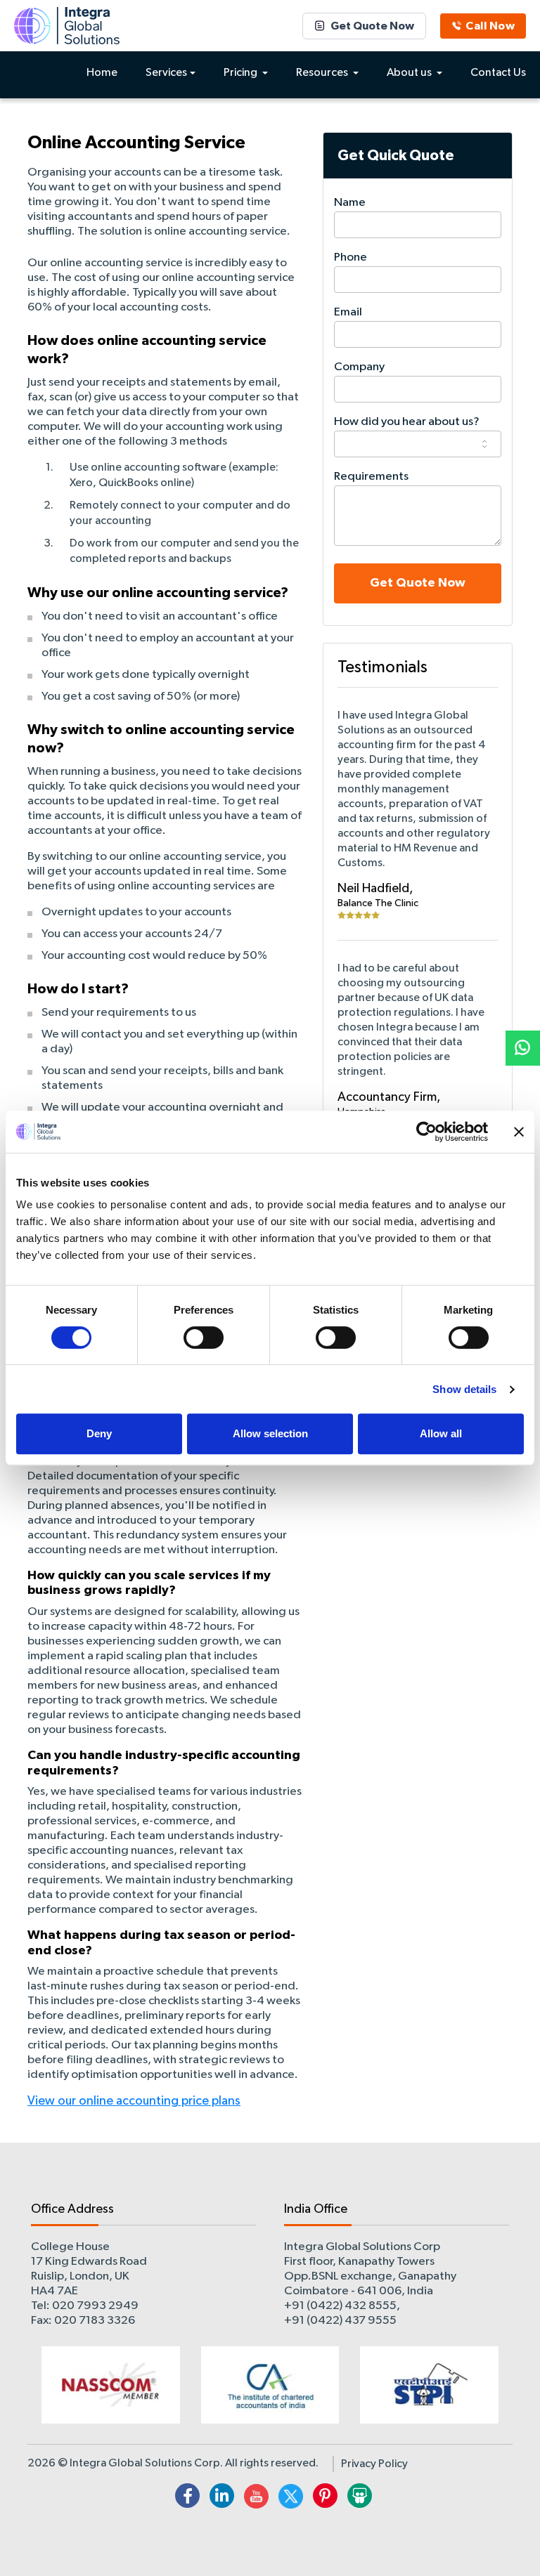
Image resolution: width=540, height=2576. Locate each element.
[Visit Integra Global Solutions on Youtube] (256, 2498)
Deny (99, 1433)
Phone (351, 257)
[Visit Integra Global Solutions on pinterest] (325, 2498)
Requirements (371, 477)
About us (410, 73)
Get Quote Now (372, 26)
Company (359, 367)
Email (348, 312)
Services (166, 73)
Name (350, 203)
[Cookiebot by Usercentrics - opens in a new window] (426, 1132)
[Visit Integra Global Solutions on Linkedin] (222, 2498)
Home (102, 73)
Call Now (490, 26)
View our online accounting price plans (134, 2101)
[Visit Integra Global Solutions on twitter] (291, 2498)
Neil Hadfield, (375, 889)
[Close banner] (519, 1132)
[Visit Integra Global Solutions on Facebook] (187, 2498)
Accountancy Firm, (389, 1097)
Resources (323, 73)
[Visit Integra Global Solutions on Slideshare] (360, 2498)
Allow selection (270, 1433)
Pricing (242, 73)
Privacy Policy (374, 2464)
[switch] (204, 1338)
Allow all (441, 1433)
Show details (464, 1389)
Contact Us (498, 73)
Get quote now (418, 583)
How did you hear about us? (407, 422)
